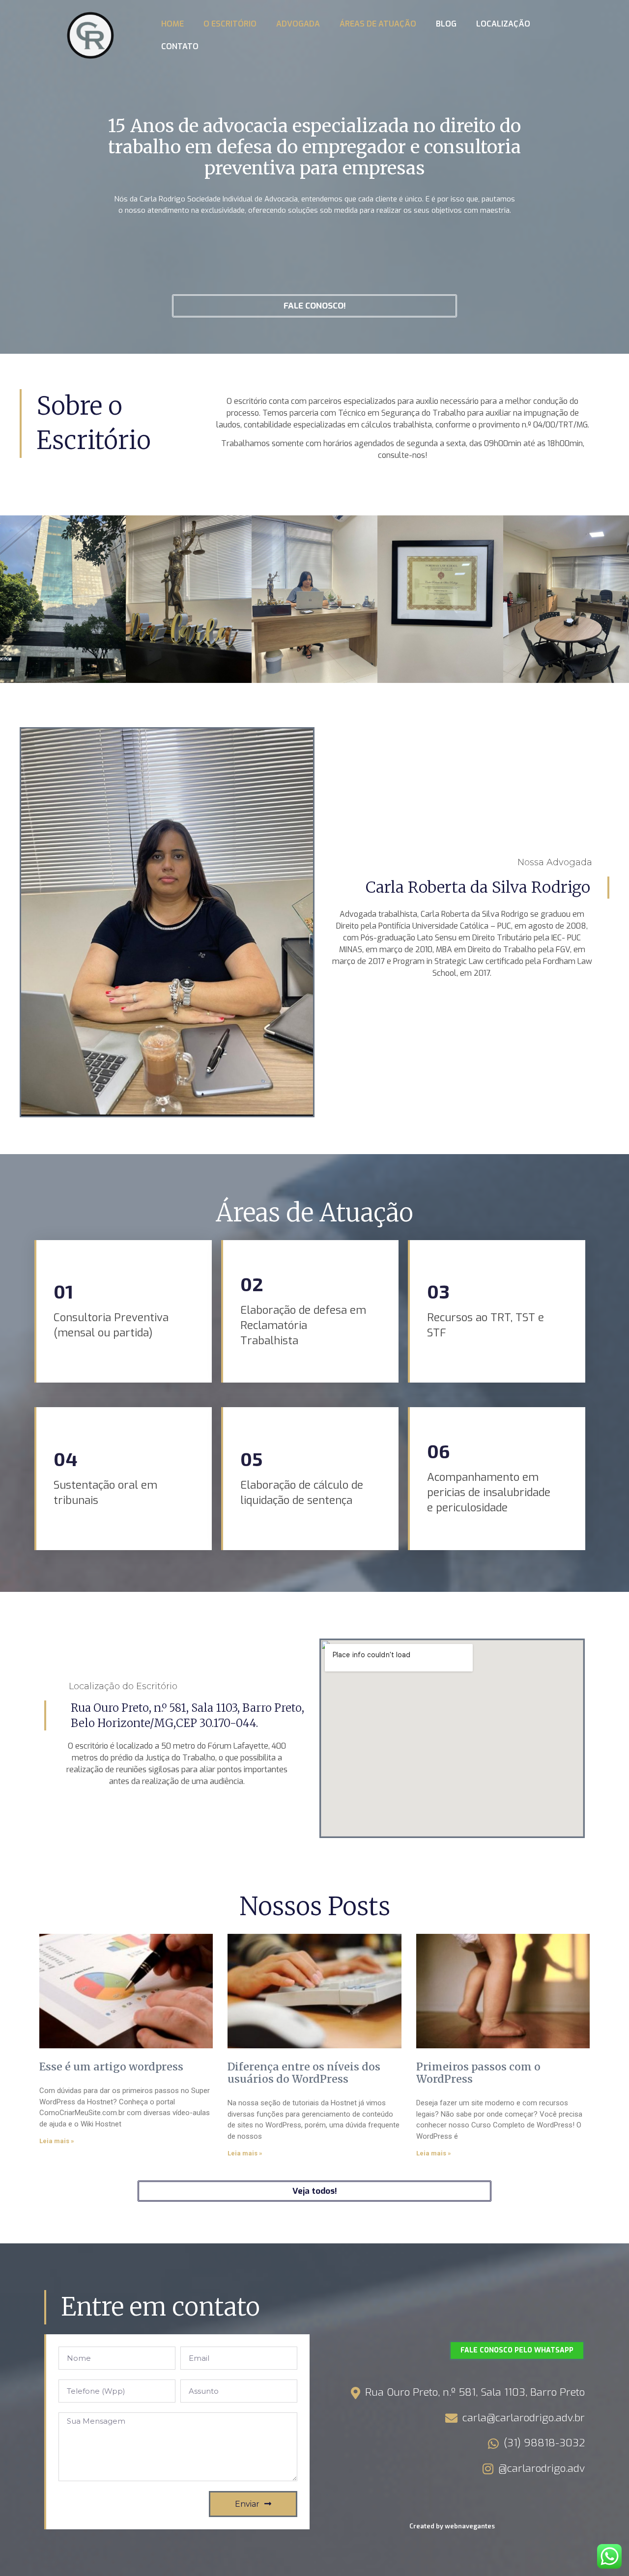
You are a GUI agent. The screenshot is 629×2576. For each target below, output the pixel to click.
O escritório (230, 24)
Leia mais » (57, 2141)
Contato (180, 46)
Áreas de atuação (378, 24)
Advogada (298, 24)
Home (172, 24)
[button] (314, 306)
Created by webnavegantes (452, 2526)
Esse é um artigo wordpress (111, 2067)
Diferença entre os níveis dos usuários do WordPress (304, 2073)
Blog (446, 24)
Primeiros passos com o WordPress (478, 2073)
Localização (503, 24)
